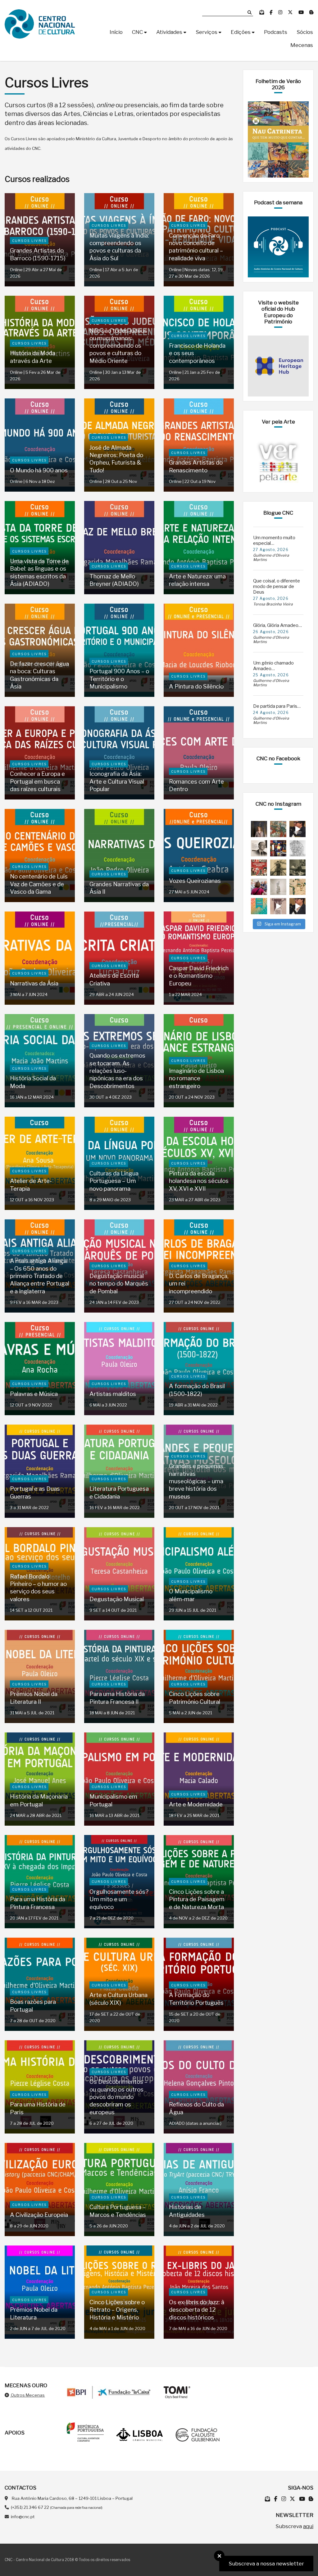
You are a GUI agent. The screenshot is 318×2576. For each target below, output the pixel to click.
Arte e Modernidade (196, 1804)
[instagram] (281, 12)
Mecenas (302, 45)
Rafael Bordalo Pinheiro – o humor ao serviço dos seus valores (38, 1588)
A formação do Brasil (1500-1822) (197, 1390)
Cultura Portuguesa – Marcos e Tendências (118, 2211)
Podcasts (276, 32)
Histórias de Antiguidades (187, 2211)
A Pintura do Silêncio (196, 686)
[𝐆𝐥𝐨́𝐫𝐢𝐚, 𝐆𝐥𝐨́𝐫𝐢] (278, 829)
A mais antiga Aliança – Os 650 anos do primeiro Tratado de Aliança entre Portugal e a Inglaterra (40, 1276)
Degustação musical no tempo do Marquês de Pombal (119, 1284)
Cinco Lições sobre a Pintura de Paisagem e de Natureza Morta (197, 1899)
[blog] (311, 12)
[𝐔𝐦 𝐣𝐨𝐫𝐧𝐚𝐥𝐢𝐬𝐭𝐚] (278, 868)
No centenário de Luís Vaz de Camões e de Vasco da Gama (39, 884)
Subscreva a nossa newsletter (266, 2564)
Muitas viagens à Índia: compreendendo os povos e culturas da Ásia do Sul (119, 247)
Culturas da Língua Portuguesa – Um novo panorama (114, 1181)
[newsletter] (262, 12)
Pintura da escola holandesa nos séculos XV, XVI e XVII (199, 1181)
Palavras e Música (34, 1394)
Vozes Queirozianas (195, 881)
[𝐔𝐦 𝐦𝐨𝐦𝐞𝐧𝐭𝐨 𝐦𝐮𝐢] (259, 829)
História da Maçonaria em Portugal (39, 1800)
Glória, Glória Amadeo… (277, 625)
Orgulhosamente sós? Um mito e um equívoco (119, 1899)
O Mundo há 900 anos (39, 470)
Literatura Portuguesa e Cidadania (119, 1492)
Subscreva (294, 2526)
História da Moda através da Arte (33, 357)
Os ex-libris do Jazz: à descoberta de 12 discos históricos (197, 2310)
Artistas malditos (113, 1394)
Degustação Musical (117, 1599)
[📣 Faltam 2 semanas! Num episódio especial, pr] (298, 906)
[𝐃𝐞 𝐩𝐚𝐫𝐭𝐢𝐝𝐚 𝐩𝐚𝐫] (298, 848)
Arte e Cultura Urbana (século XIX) (118, 1999)
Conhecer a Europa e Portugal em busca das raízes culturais (37, 781)
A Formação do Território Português (196, 1999)
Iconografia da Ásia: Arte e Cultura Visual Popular (117, 781)
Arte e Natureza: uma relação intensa (197, 580)
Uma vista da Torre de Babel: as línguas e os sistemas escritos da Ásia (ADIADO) (39, 572)
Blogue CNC (278, 513)
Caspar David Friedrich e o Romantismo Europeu (199, 976)
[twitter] (291, 12)
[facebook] (272, 12)
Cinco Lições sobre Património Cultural (195, 1698)
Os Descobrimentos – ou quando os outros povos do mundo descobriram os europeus (118, 2097)
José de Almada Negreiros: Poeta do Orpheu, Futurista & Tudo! (116, 459)
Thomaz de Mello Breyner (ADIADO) (114, 580)
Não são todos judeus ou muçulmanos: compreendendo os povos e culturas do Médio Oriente (118, 346)
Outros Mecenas (27, 2395)
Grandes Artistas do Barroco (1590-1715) (38, 254)
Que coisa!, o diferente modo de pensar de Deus (277, 586)
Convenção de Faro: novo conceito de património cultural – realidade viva (196, 247)
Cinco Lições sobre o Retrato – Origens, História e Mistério (117, 2310)
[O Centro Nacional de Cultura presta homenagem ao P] (259, 848)
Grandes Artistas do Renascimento (196, 466)
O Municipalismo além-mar (191, 1595)
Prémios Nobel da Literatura (34, 2313)
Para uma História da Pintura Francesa (38, 1903)
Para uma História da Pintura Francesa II (117, 1698)
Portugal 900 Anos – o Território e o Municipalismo (119, 679)
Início (116, 32)
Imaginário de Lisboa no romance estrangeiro (196, 1078)
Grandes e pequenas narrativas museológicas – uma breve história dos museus (196, 1481)
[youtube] (302, 12)
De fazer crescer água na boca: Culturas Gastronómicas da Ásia (39, 675)
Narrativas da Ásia (34, 983)
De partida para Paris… (277, 706)
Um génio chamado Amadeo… (273, 666)
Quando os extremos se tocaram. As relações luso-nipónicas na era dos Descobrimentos (117, 1071)
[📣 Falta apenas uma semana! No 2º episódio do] (298, 829)
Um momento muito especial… (274, 540)
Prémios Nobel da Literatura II (34, 1698)
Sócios (305, 32)
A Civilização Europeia (39, 2215)
